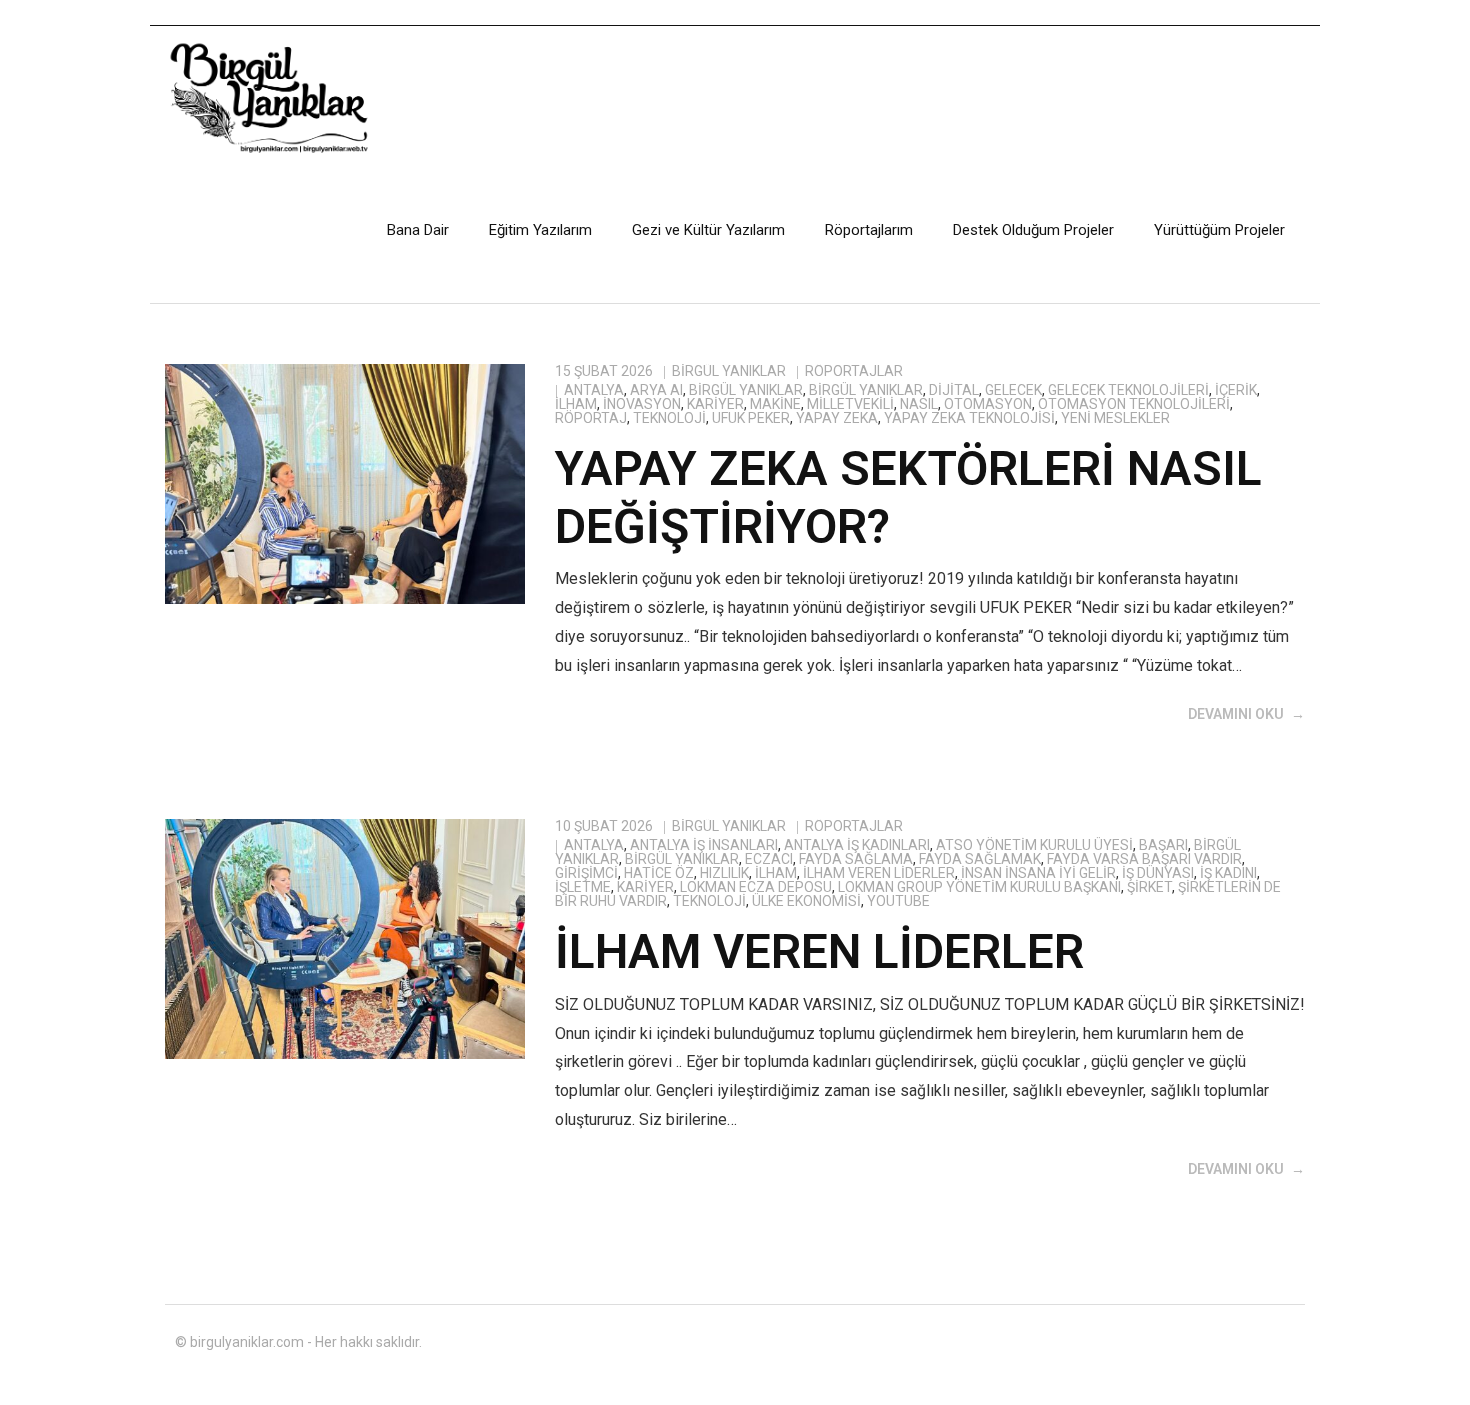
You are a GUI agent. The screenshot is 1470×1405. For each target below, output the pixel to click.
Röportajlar (854, 371)
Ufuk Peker (751, 418)
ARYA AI (656, 390)
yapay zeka (837, 418)
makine (775, 404)
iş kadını (1228, 873)
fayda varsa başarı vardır (1144, 859)
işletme (583, 887)
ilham (576, 404)
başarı (1163, 845)
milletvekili (850, 404)
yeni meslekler (1115, 418)
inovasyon (642, 404)
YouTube (898, 901)
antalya (594, 390)
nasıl (919, 404)
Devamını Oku (1236, 714)
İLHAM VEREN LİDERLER (819, 951)
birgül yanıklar (866, 390)
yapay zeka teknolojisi (969, 418)
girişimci (586, 873)
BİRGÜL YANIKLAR (746, 390)
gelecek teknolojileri (1128, 390)
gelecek (1013, 390)
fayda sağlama (856, 859)
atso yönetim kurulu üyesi (1034, 845)
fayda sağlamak (980, 859)
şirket (1149, 887)
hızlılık (724, 873)
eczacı (769, 859)
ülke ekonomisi (806, 901)
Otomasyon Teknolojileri (1134, 404)
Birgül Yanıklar (729, 371)
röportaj (591, 418)
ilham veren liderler (879, 873)
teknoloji (669, 418)
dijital (954, 390)
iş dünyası (1158, 873)
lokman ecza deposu (756, 887)
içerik (1236, 390)
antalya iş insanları (704, 845)
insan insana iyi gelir (1038, 873)
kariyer (715, 404)
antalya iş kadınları (857, 845)
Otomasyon (988, 404)
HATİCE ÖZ (659, 873)
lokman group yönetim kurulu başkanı (979, 887)
